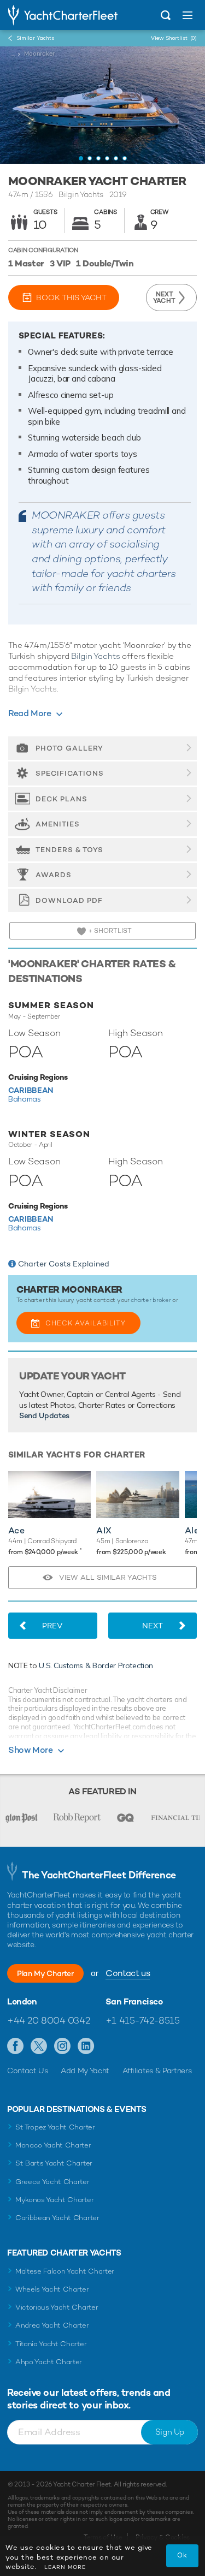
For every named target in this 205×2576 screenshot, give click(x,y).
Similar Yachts (35, 38)
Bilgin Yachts (95, 656)
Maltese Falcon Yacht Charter (65, 2271)
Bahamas (25, 1099)
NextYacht (164, 298)
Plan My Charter (45, 1973)
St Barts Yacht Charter (54, 2163)
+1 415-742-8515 (143, 2020)
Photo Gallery (69, 748)
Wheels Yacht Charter (52, 2289)
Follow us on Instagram (63, 2046)
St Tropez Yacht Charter (55, 2127)
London (22, 2002)
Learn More (65, 2567)
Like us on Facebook (16, 2046)
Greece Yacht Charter (52, 2182)
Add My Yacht (85, 2071)
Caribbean (31, 1090)
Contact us (128, 1973)
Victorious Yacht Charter (57, 2307)
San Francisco (134, 2002)
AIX (104, 1530)
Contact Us (28, 2071)
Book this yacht (71, 298)
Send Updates (44, 1415)
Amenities (58, 824)
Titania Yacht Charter (51, 2344)
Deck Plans (61, 799)
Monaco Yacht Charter (53, 2145)
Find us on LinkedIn (86, 2046)
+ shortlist (109, 931)
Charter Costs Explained (64, 1264)
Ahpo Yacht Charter (49, 2362)
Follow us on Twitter (39, 2046)
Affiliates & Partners (157, 2071)
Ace (16, 1530)
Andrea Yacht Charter (52, 2325)
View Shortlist (174, 38)
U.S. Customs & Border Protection (96, 1665)
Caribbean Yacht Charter (57, 2218)
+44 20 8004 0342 (48, 2020)
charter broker (151, 1300)
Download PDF (69, 900)
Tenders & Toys (69, 850)
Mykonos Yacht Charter (54, 2200)
